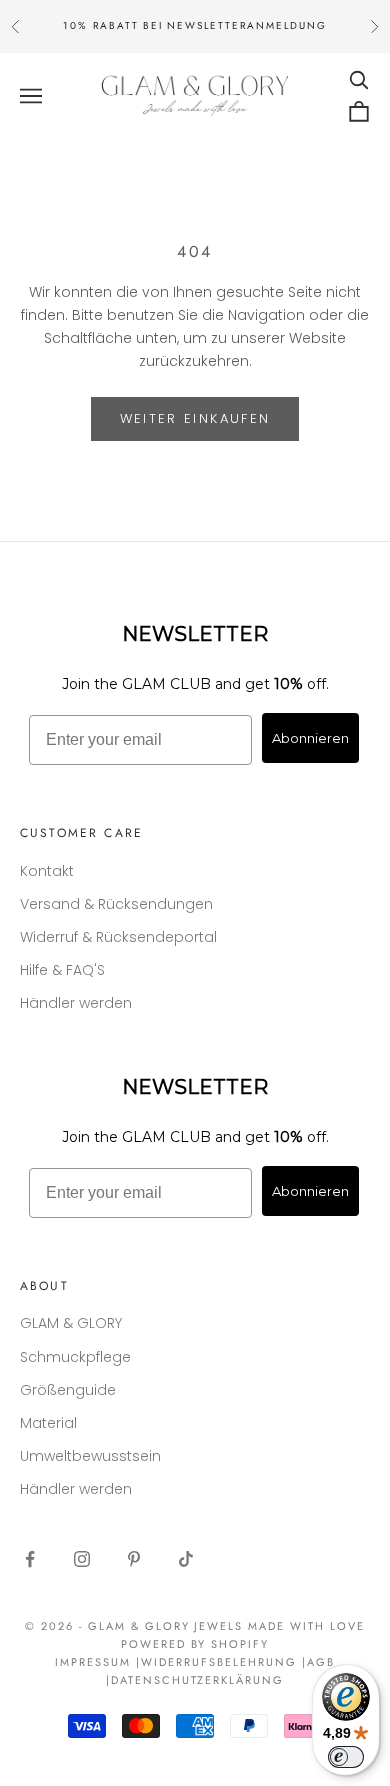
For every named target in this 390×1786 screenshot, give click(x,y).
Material (48, 1423)
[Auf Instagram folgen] (82, 1559)
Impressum (93, 1662)
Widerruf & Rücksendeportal (118, 937)
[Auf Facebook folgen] (30, 1559)
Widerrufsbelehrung (219, 1662)
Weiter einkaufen (195, 418)
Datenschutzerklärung (198, 1680)
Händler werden (76, 1003)
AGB (321, 1662)
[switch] (346, 1757)
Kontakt (47, 871)
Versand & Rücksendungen (116, 904)
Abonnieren (310, 738)
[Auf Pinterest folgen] (134, 1559)
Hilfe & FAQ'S (62, 970)
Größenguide (68, 1390)
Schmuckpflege (75, 1357)
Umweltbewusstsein (90, 1456)
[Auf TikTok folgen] (186, 1559)
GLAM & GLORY (71, 1323)
